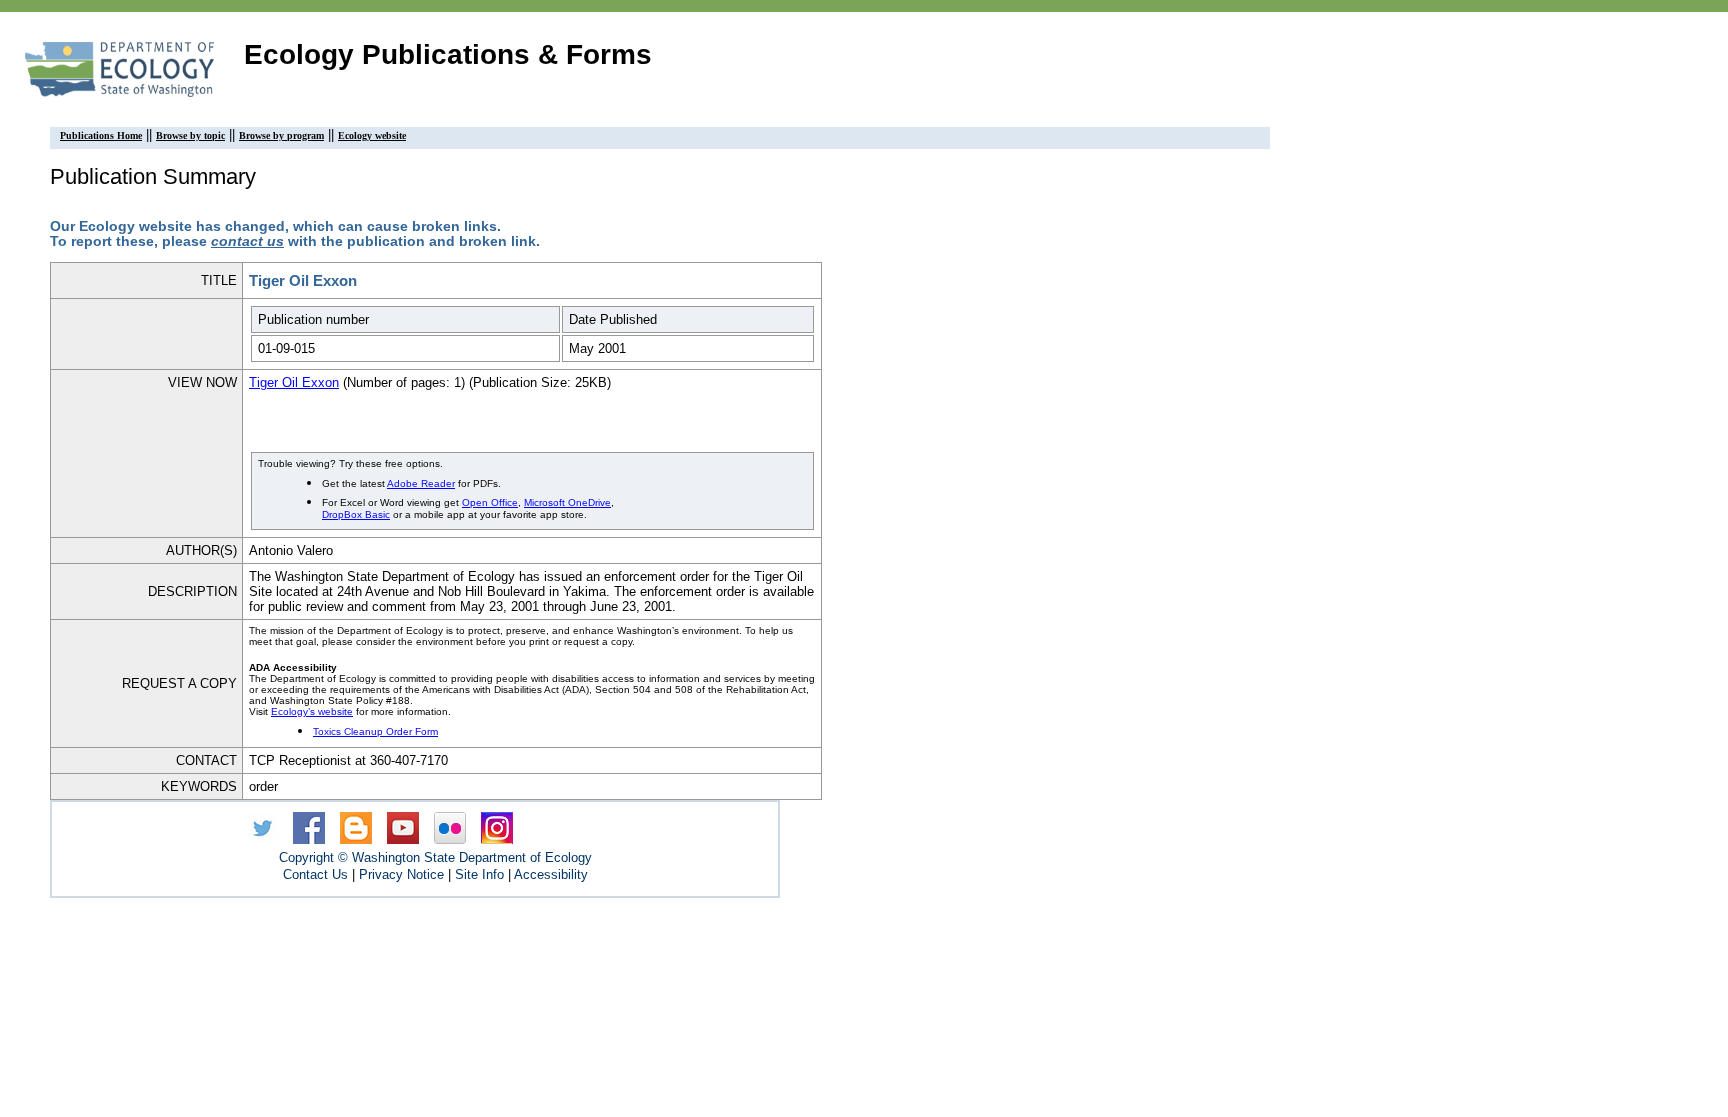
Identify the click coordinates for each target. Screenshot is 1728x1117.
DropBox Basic (356, 514)
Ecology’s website (312, 711)
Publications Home (101, 135)
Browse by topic (190, 135)
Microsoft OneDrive (567, 502)
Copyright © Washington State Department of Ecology (435, 857)
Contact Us (315, 874)
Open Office (490, 502)
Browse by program (281, 135)
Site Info (479, 874)
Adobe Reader (421, 483)
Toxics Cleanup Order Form (375, 731)
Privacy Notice (401, 874)
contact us (247, 241)
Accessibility (551, 874)
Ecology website (372, 135)
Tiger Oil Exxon (294, 382)
